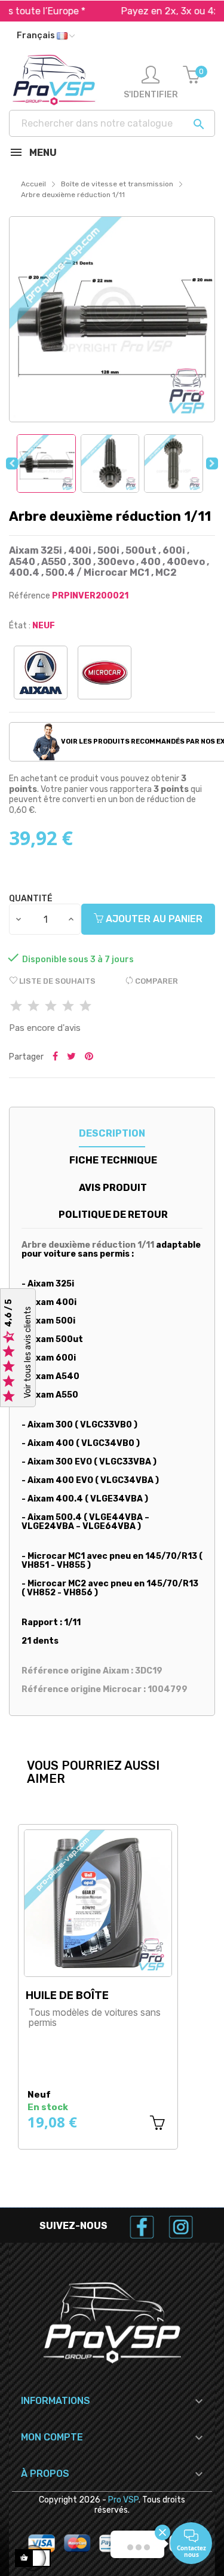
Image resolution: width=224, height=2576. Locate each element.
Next (212, 463)
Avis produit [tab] (113, 1188)
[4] (68, 1007)
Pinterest (89, 1057)
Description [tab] (112, 1133)
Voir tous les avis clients (28, 1352)
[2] (33, 1007)
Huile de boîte (67, 1995)
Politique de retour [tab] (113, 1215)
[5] (85, 1007)
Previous (12, 463)
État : (20, 626)
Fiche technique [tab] (113, 1160)
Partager (55, 1057)
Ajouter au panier (153, 919)
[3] (51, 1007)
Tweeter (71, 1057)
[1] (16, 1007)
